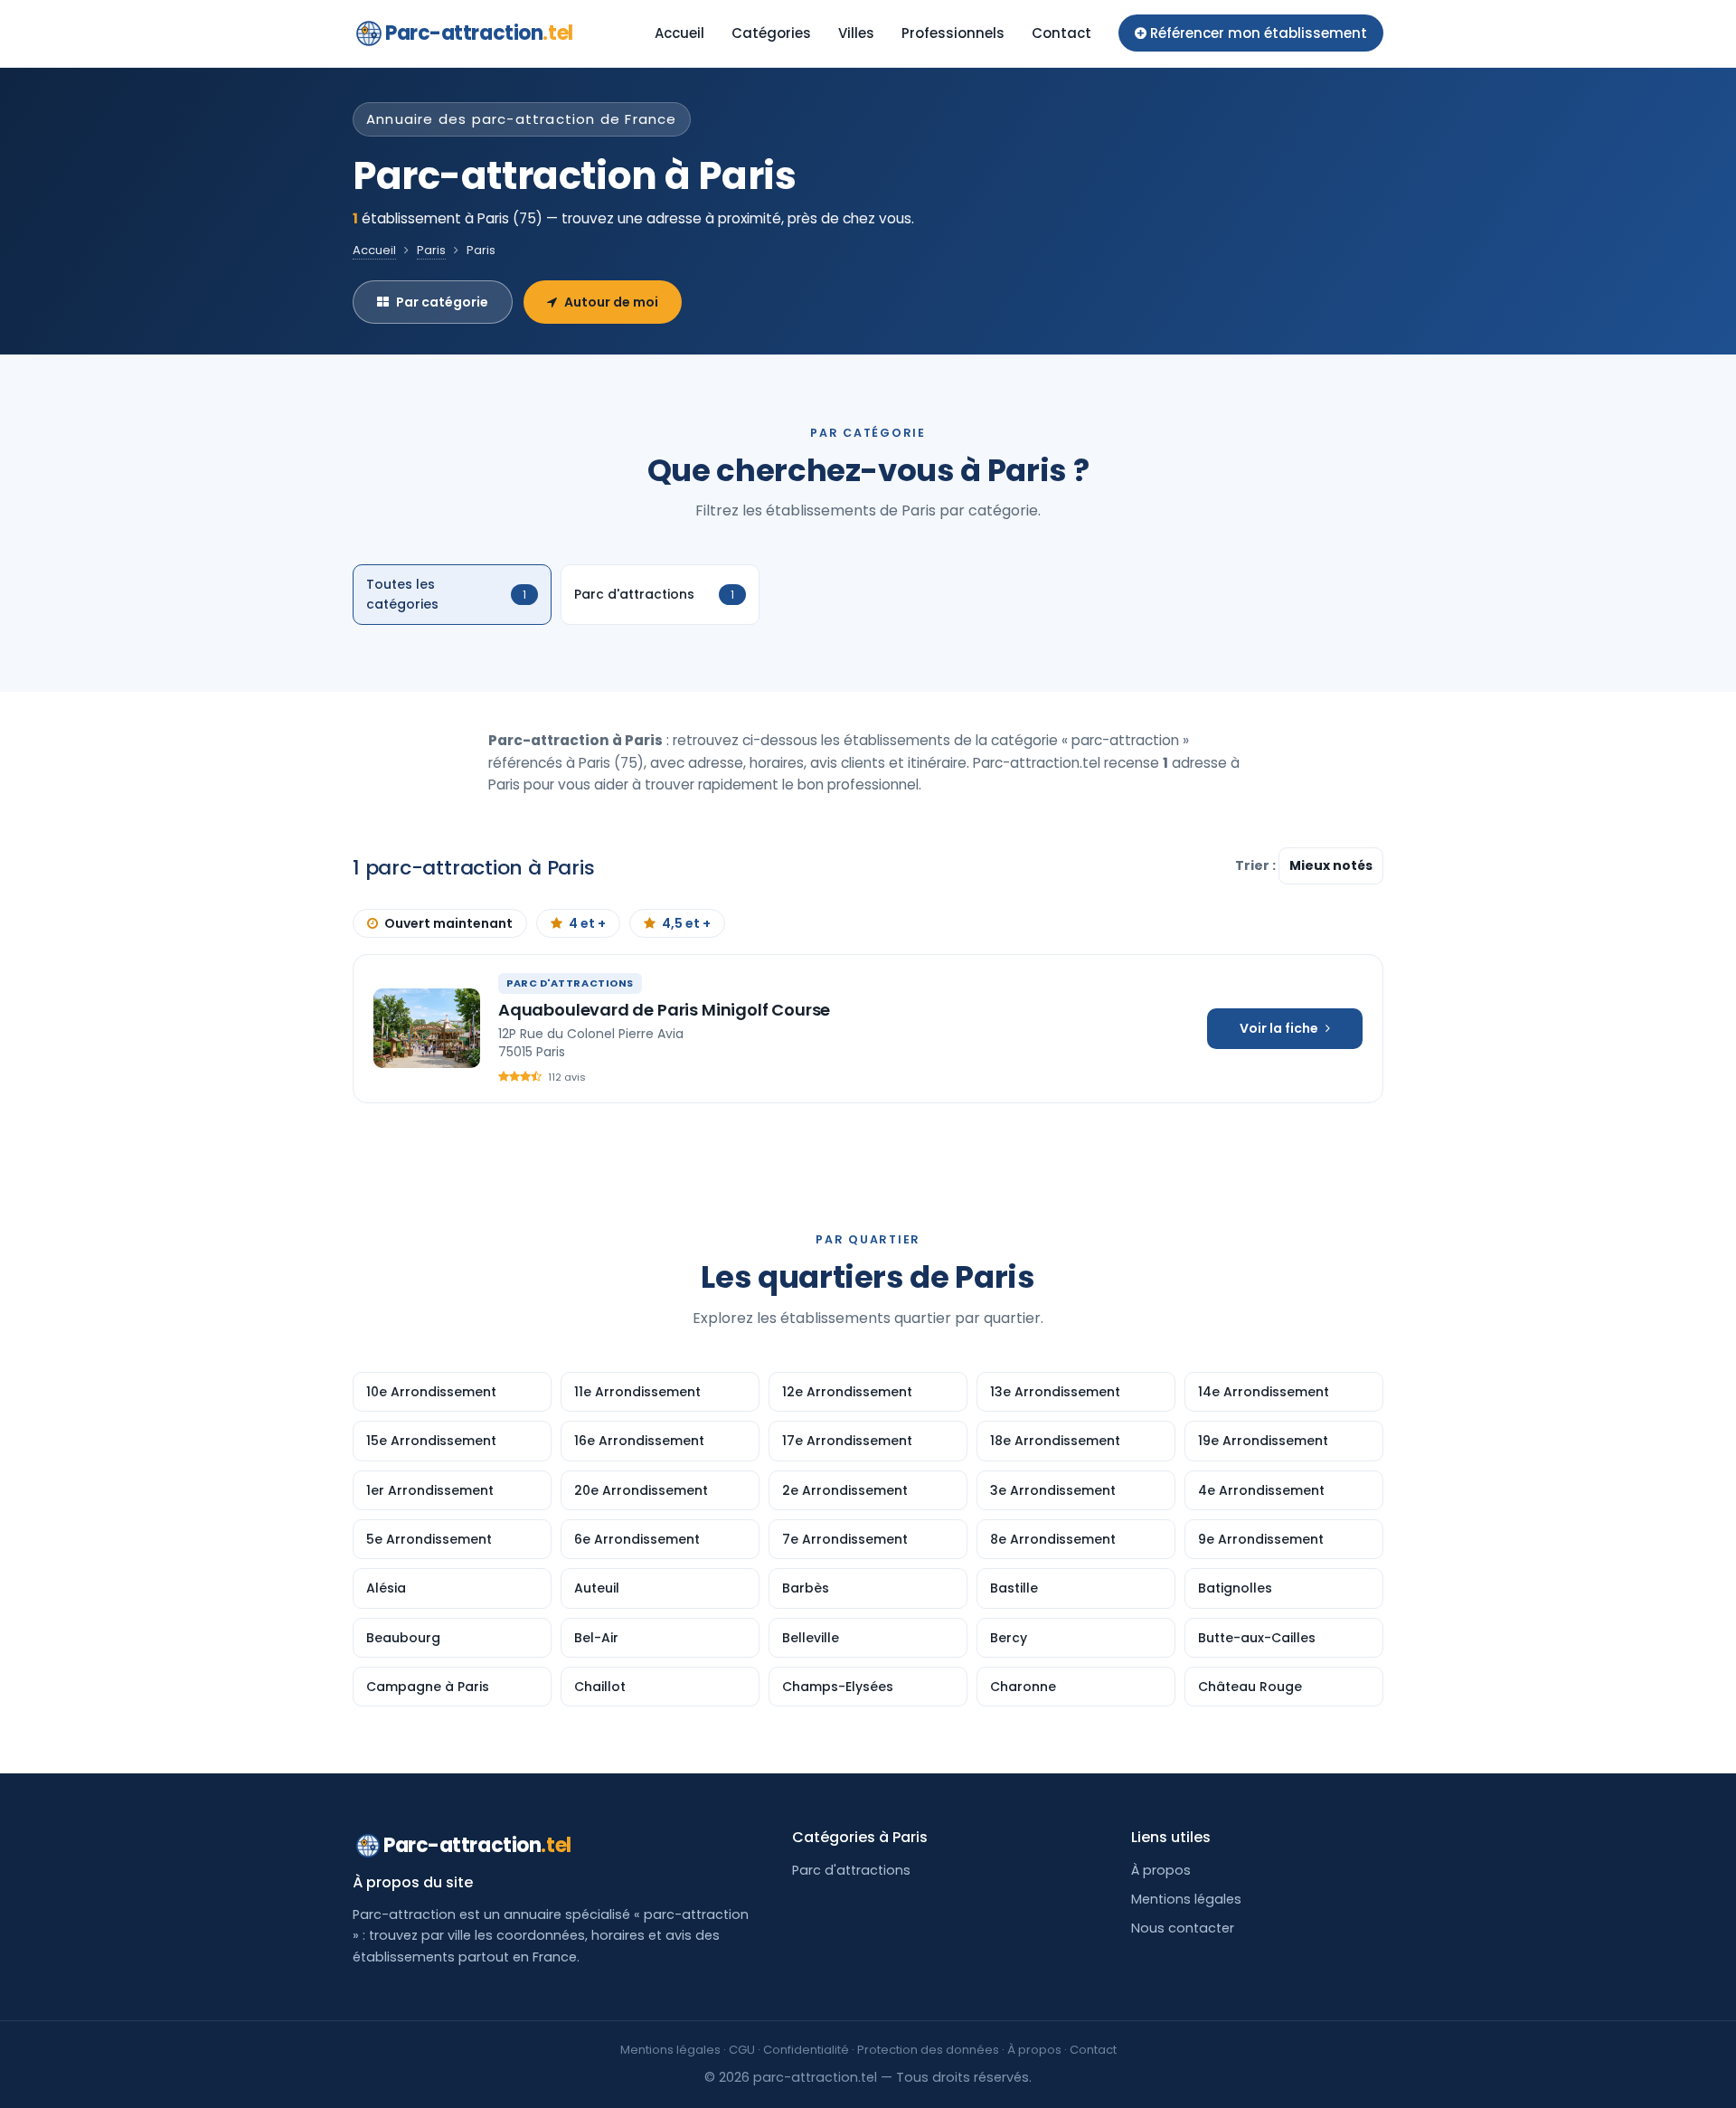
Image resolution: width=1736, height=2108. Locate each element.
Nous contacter (1183, 1928)
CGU (742, 2050)
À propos (1161, 1870)
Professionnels (953, 33)
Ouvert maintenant (448, 923)
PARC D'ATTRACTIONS (570, 983)
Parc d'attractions (851, 1870)
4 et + (587, 923)
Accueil (679, 33)
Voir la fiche (1279, 1028)
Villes (856, 33)
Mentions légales (1186, 1899)
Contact (1061, 33)
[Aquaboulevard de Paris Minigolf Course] (427, 1028)
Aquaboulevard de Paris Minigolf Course (664, 1010)
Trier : (1257, 865)
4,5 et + (686, 923)
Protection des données (928, 2050)
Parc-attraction (479, 33)
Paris (431, 250)
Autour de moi (611, 302)
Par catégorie (442, 302)
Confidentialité (806, 2050)
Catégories (771, 33)
